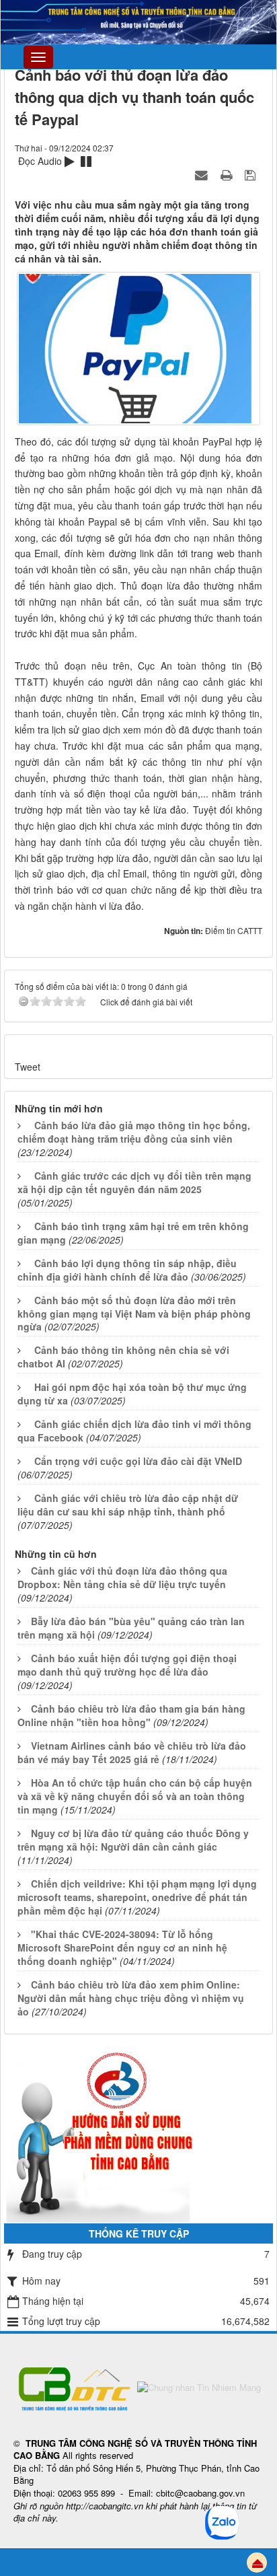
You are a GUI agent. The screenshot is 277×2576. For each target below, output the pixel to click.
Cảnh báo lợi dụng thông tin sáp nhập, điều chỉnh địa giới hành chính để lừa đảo (127, 1270)
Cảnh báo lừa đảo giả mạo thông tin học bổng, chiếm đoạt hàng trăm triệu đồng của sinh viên (134, 1132)
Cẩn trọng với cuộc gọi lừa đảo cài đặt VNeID (138, 1461)
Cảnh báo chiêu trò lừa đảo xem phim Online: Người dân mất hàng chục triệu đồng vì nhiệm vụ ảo (131, 1998)
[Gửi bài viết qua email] (203, 174)
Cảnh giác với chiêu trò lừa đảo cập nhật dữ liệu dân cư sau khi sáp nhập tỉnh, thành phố (128, 1505)
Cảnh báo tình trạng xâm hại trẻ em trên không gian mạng (133, 1233)
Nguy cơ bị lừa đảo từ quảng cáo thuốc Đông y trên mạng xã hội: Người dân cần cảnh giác (133, 1840)
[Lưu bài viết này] (252, 174)
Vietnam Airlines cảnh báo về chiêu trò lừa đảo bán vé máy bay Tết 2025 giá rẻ (132, 1752)
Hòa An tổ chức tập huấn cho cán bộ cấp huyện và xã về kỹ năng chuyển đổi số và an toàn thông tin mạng (135, 1796)
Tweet (28, 1067)
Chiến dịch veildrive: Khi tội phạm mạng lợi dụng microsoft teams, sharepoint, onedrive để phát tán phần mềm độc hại (137, 1897)
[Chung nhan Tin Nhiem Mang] (199, 2387)
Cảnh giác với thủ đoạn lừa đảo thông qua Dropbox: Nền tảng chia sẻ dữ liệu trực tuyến (122, 1577)
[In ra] (228, 174)
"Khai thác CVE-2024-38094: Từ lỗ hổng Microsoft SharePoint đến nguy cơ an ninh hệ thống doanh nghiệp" (122, 1947)
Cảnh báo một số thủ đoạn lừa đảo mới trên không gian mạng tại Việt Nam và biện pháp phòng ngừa (134, 1314)
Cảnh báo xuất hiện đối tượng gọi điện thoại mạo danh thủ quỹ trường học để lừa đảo (127, 1665)
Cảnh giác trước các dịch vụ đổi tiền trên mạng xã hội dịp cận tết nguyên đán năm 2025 (134, 1182)
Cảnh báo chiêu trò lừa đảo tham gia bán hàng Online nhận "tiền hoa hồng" (131, 1715)
